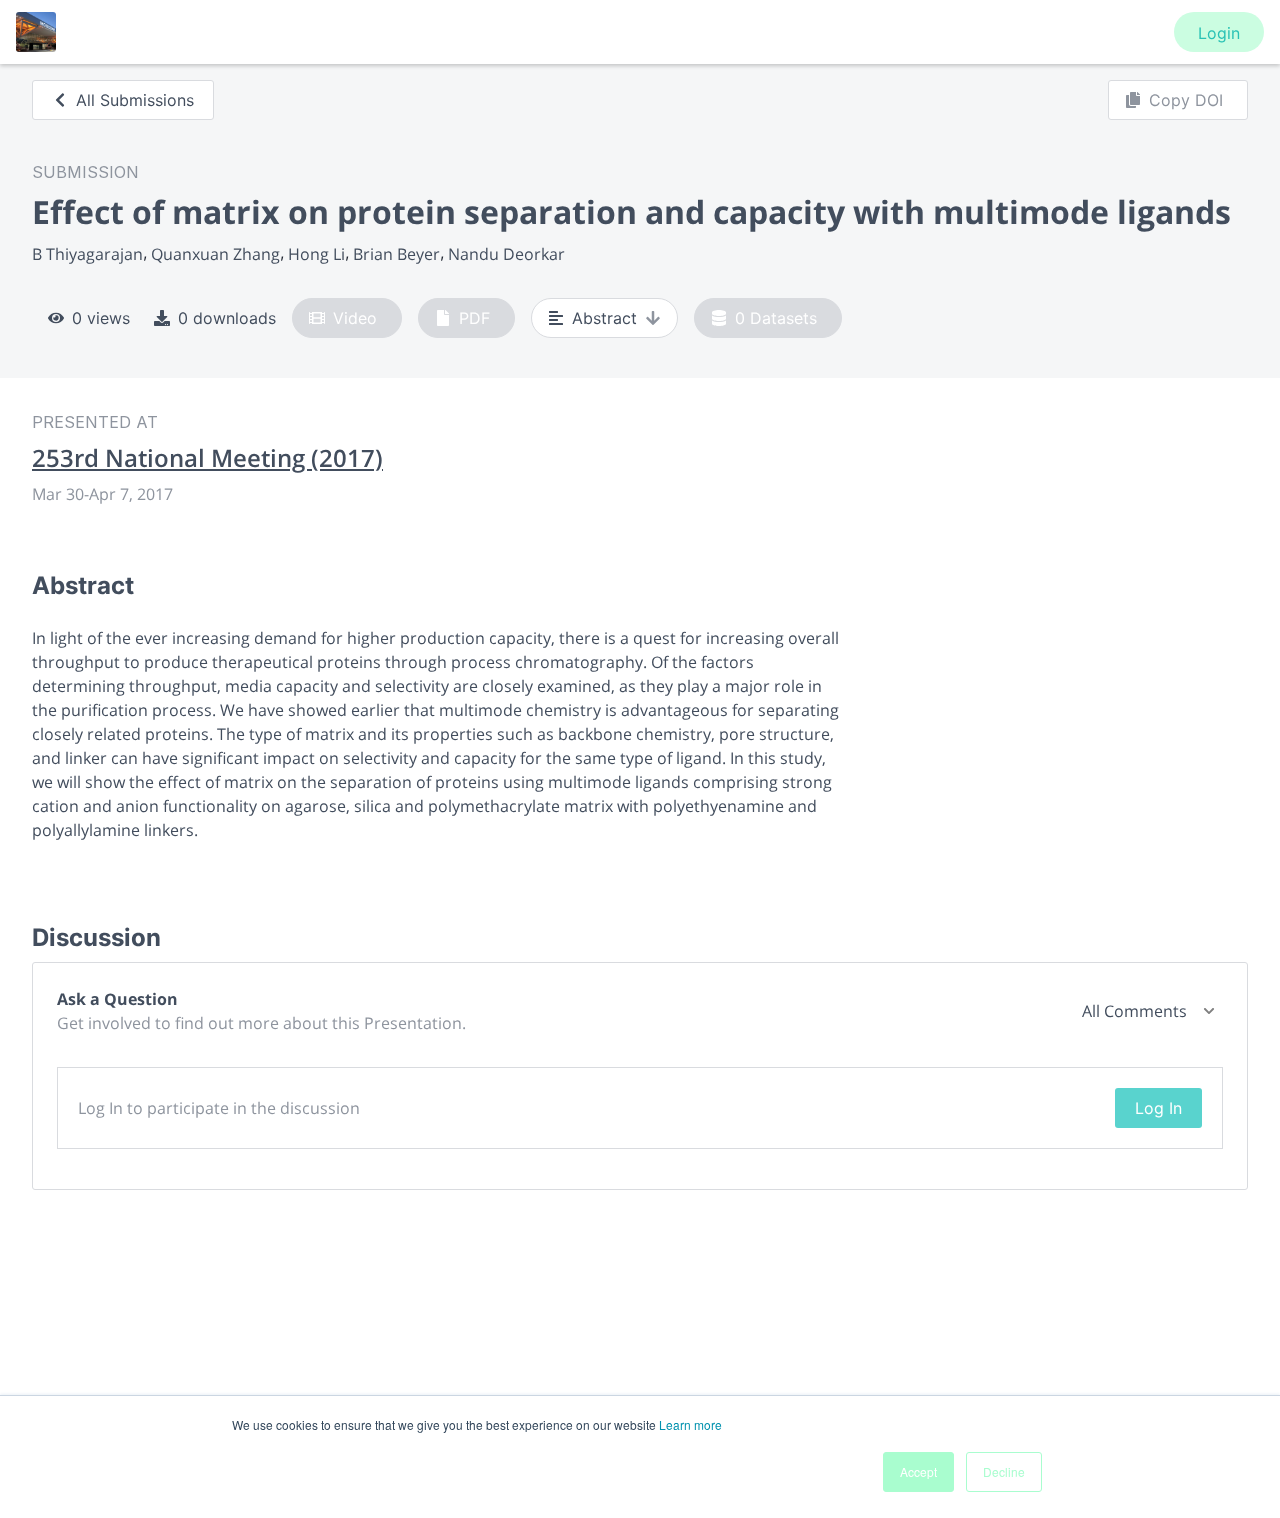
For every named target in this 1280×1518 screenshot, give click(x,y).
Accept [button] (918, 1471)
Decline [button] (1004, 1471)
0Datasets (776, 318)
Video (355, 318)
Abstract (604, 318)
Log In (1158, 1108)
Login (1219, 33)
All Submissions (135, 100)
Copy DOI (1186, 100)
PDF (474, 318)
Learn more (690, 1424)
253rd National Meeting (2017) (207, 458)
